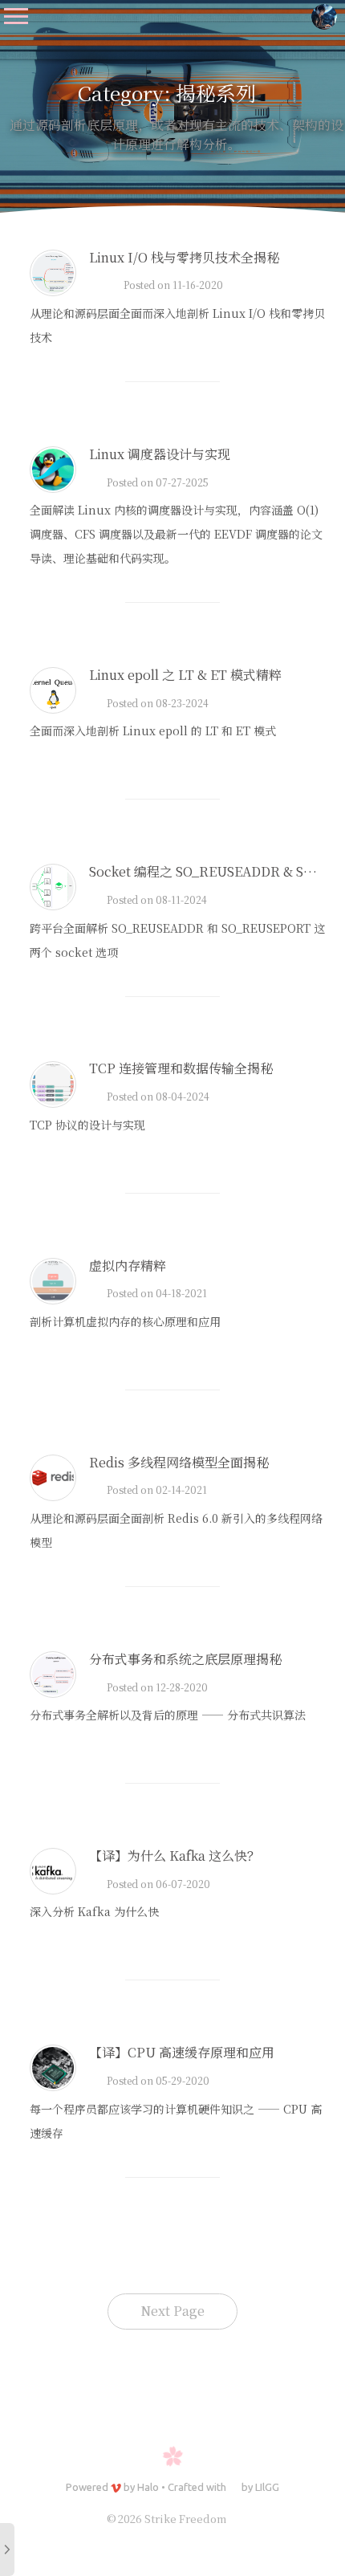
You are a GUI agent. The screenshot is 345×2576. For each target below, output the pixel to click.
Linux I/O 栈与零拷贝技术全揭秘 (184, 257)
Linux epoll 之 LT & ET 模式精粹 (185, 675)
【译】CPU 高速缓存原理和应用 (182, 2052)
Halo (148, 2487)
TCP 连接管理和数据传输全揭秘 (181, 1068)
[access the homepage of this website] (324, 16)
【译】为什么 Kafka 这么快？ (175, 1856)
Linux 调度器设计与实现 (160, 454)
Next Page (172, 2311)
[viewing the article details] (53, 291)
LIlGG (267, 2487)
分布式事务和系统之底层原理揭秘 (185, 1659)
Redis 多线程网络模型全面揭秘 (179, 1462)
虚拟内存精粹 (128, 1266)
